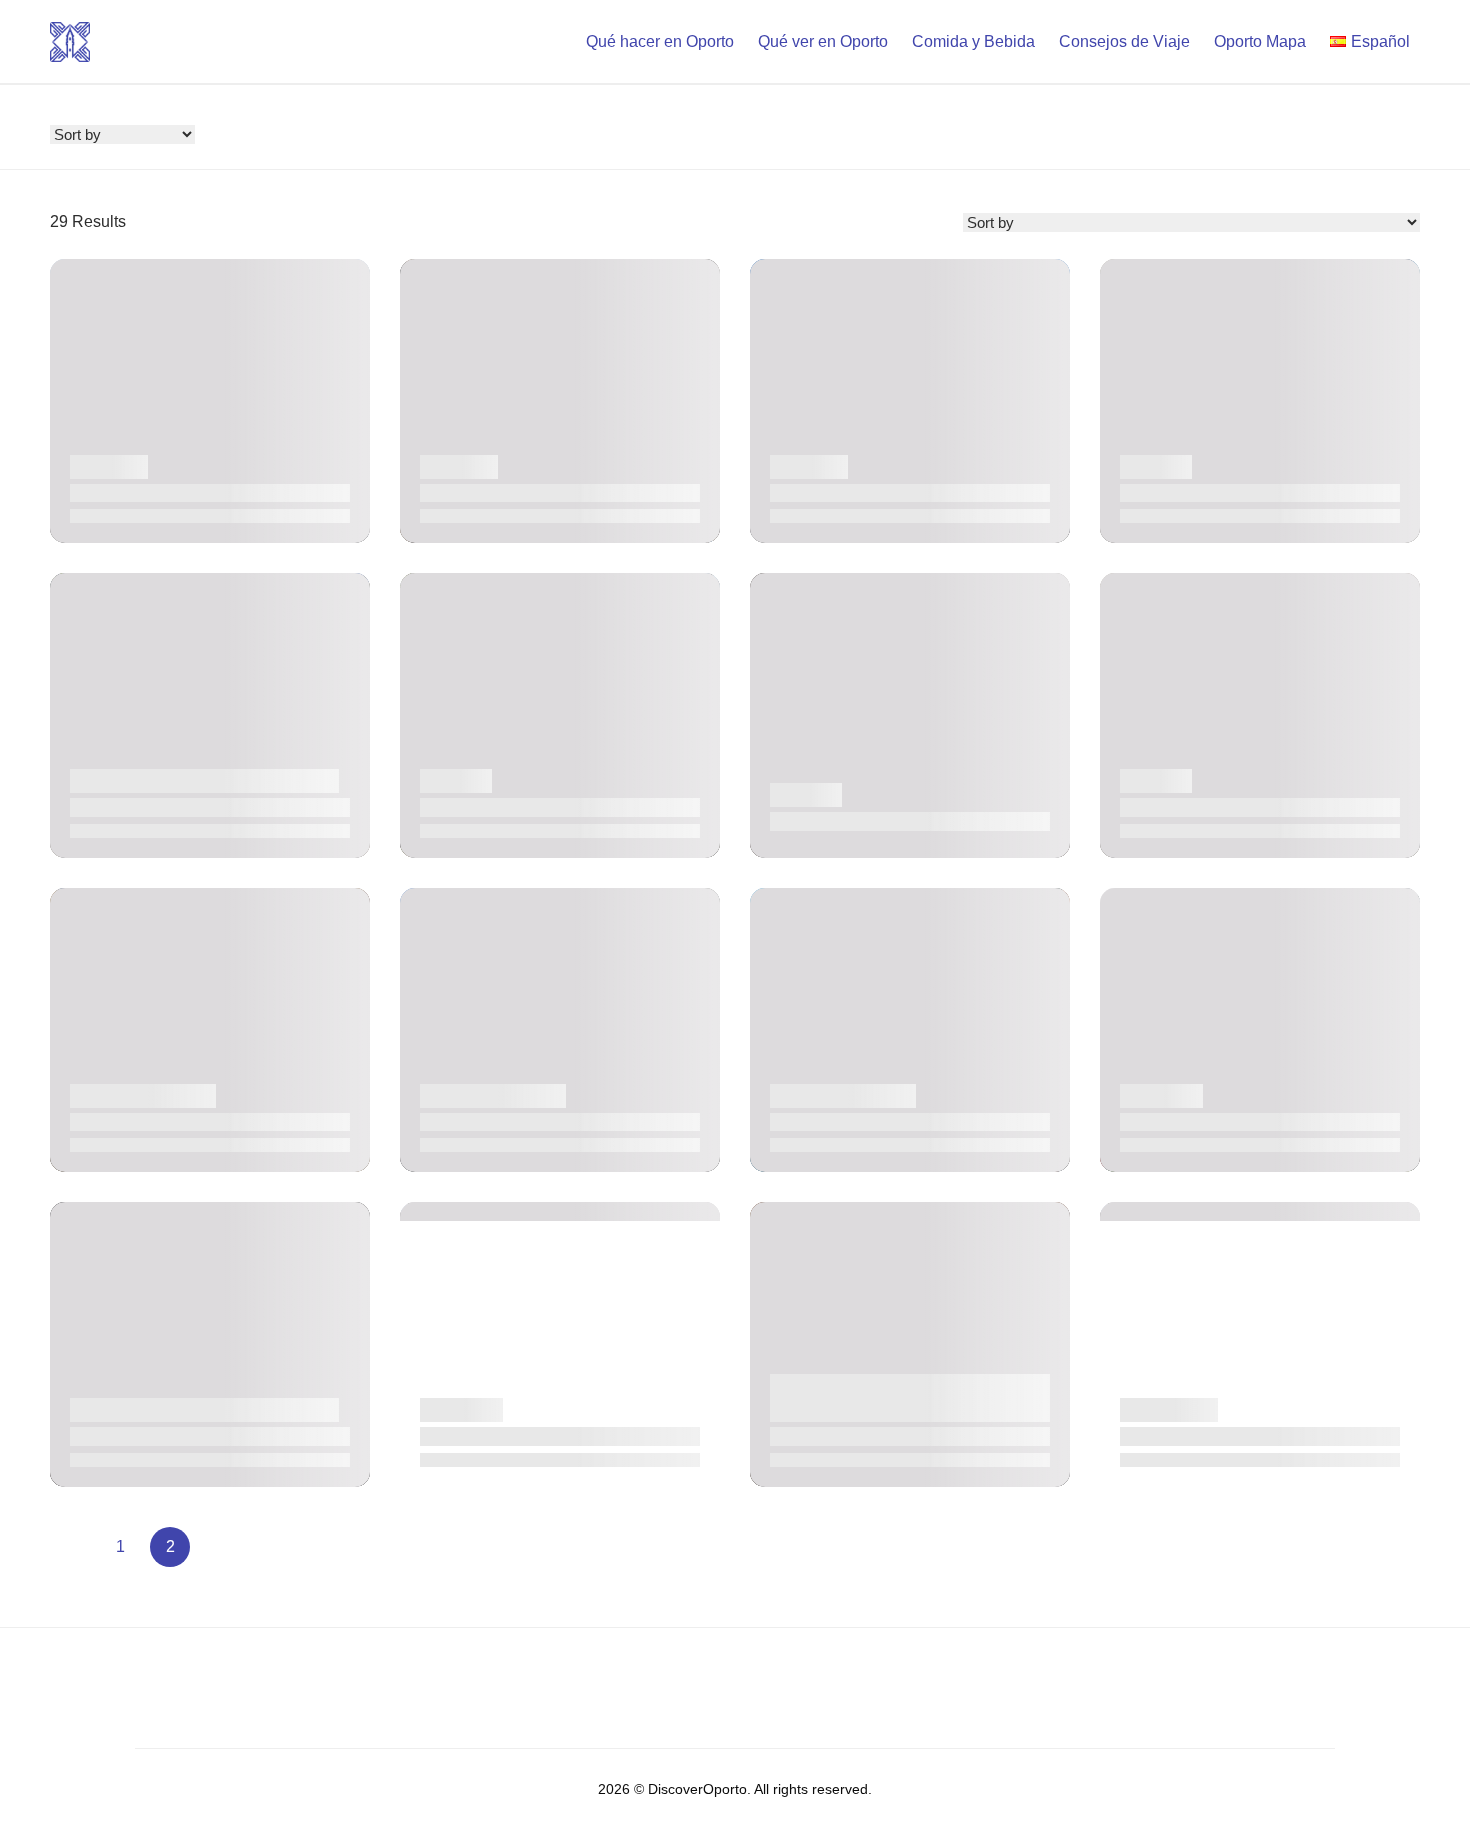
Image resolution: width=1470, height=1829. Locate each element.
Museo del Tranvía (831, 820)
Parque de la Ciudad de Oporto (524, 1435)
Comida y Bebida (973, 41)
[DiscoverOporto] (70, 40)
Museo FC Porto (1175, 492)
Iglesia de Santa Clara (493, 492)
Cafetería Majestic (830, 1435)
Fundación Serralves (489, 806)
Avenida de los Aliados (496, 1121)
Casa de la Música (131, 806)
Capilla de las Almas (137, 492)
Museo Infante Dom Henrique (1219, 806)
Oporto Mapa (1260, 41)
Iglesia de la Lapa (828, 492)
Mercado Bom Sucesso (1198, 1435)
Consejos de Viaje (1124, 41)
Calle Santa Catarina (138, 1121)
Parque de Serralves (1188, 1121)
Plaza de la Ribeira (832, 1121)
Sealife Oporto (119, 1435)
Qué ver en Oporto (823, 41)
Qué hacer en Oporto (660, 41)
